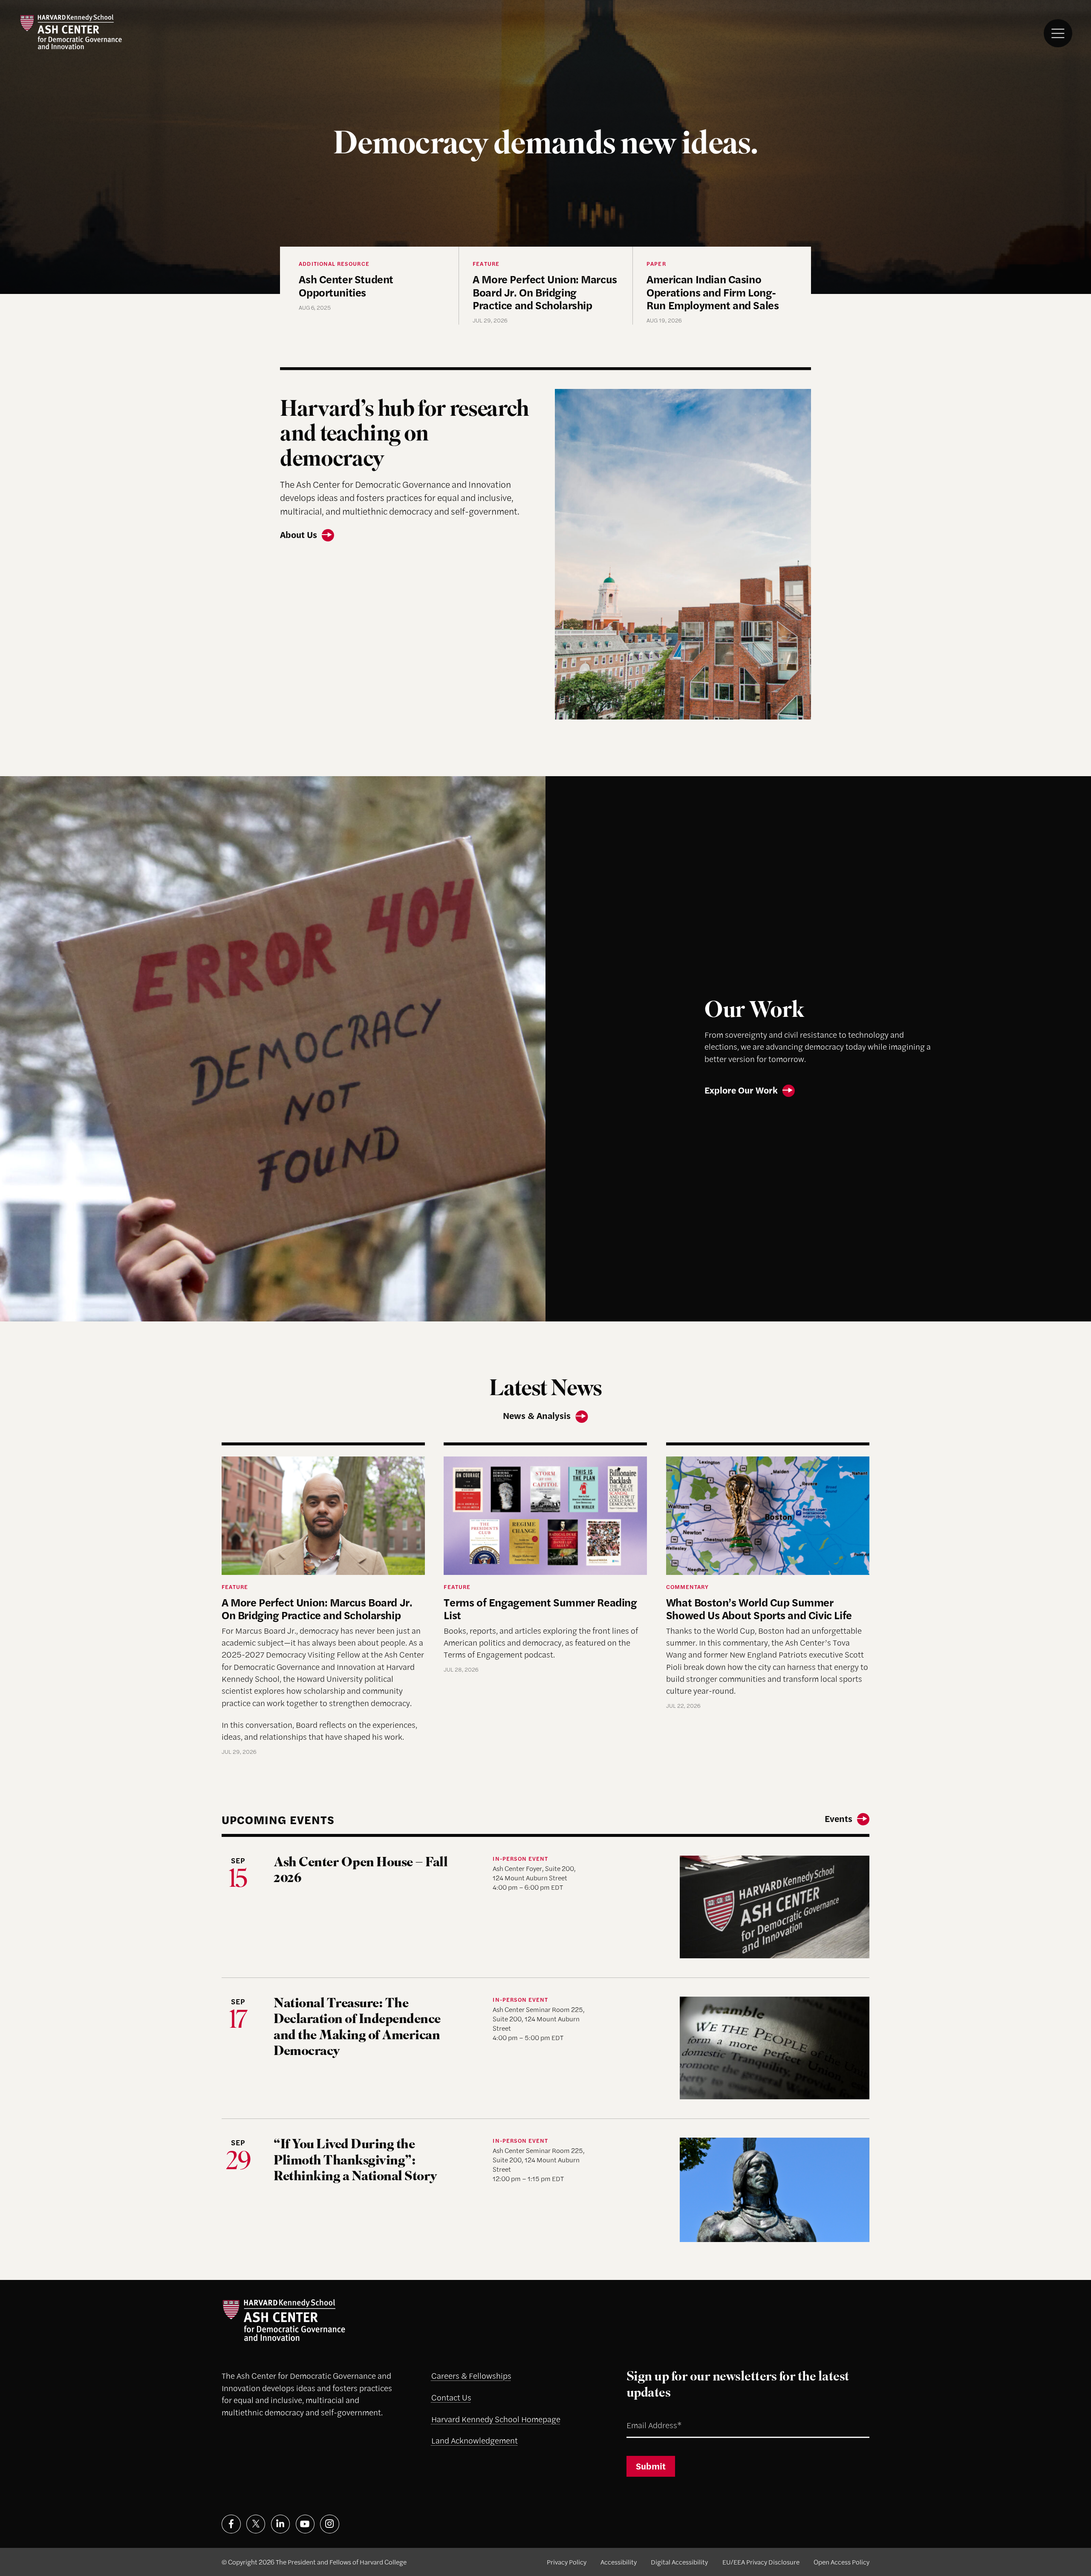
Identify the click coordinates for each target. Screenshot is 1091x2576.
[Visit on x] (256, 2524)
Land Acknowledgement (475, 2440)
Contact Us (451, 2397)
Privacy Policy (567, 2562)
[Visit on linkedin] (281, 2524)
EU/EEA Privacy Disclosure (761, 2562)
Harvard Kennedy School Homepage (496, 2419)
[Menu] (1058, 33)
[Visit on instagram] (330, 2524)
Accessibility (619, 2562)
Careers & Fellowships (471, 2376)
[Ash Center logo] (71, 32)
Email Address (643, 2414)
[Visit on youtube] (305, 2524)
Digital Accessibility (679, 2562)
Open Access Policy (841, 2562)
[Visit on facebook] (231, 2524)
